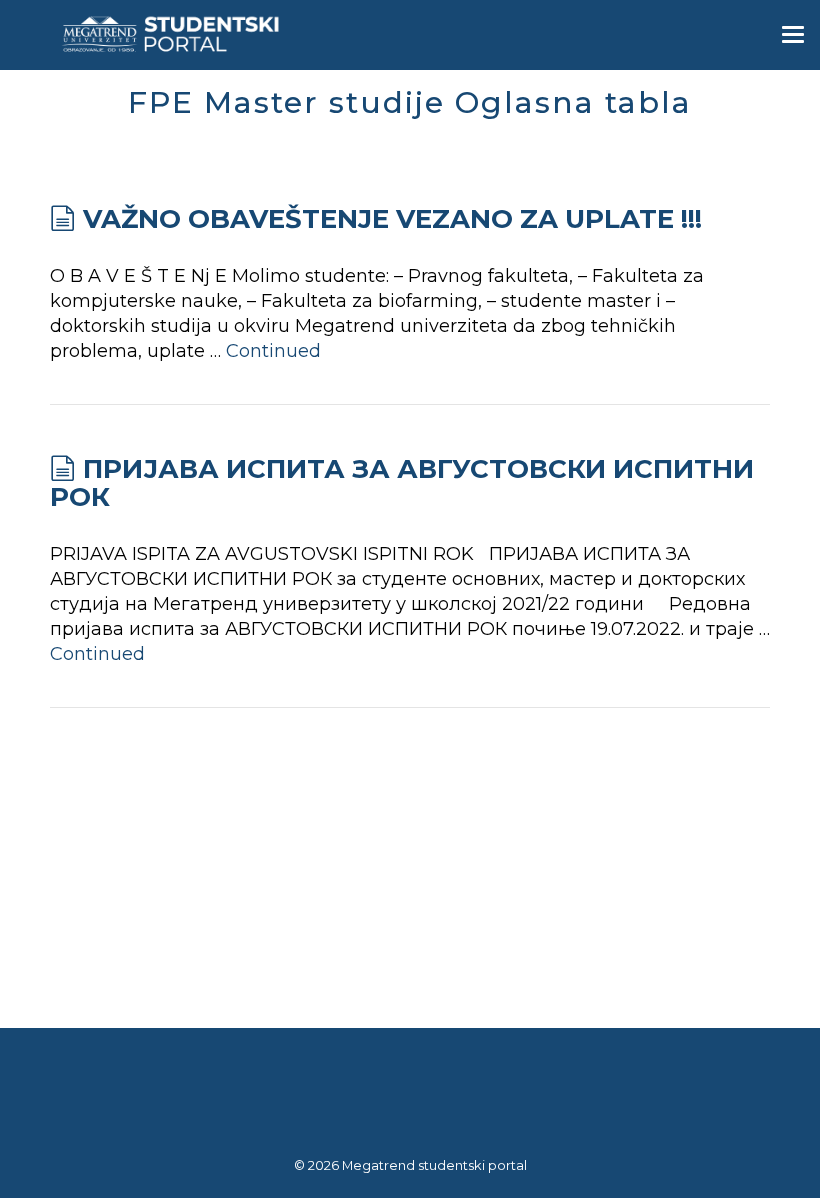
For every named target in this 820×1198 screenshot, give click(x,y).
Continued (273, 351)
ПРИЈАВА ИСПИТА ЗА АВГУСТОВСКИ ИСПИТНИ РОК (402, 483)
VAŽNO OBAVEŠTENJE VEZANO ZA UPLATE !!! (392, 219)
